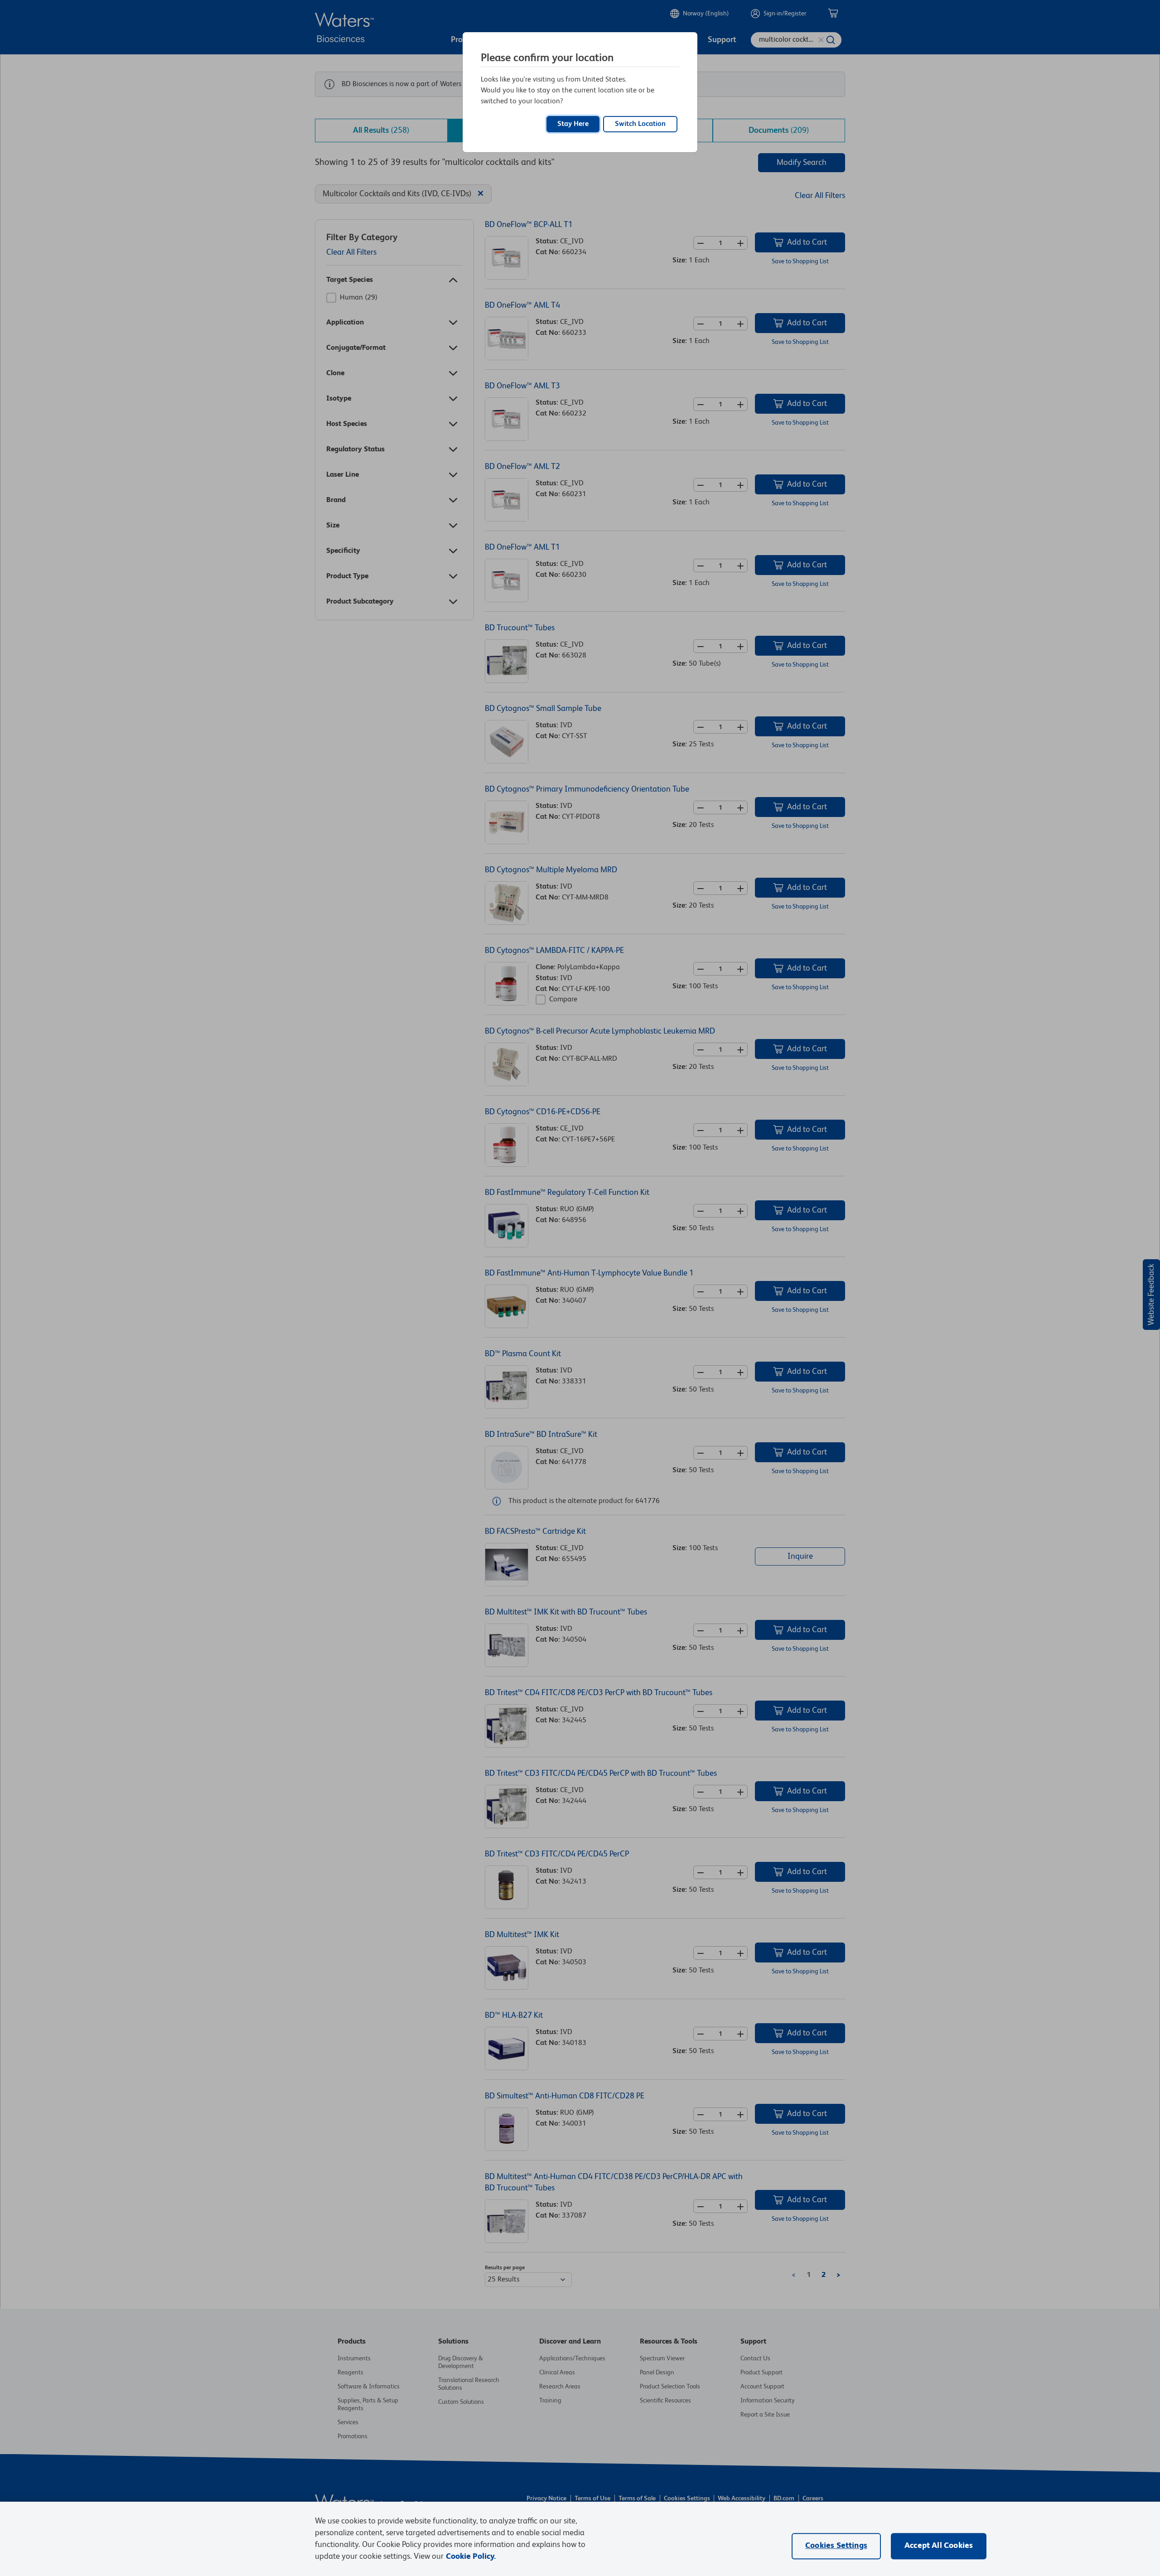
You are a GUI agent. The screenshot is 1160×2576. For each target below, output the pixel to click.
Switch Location (640, 124)
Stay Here (573, 124)
